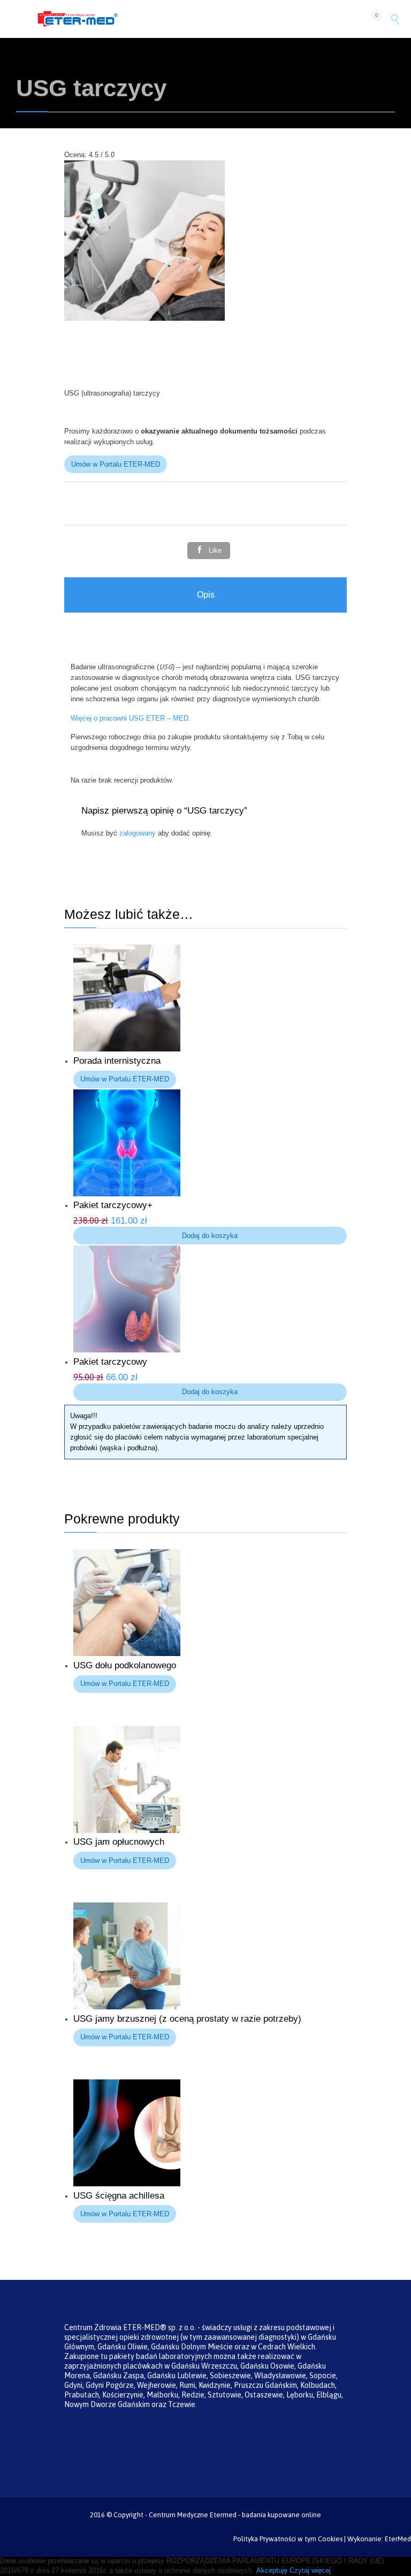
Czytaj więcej (310, 2570)
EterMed (398, 2539)
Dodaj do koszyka (210, 1236)
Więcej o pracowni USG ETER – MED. (131, 718)
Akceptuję (272, 2570)
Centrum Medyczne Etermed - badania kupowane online (235, 2515)
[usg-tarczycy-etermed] (144, 318)
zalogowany (138, 833)
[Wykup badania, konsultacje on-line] (199, 19)
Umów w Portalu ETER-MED (116, 464)
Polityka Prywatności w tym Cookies (288, 2539)
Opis (206, 595)
